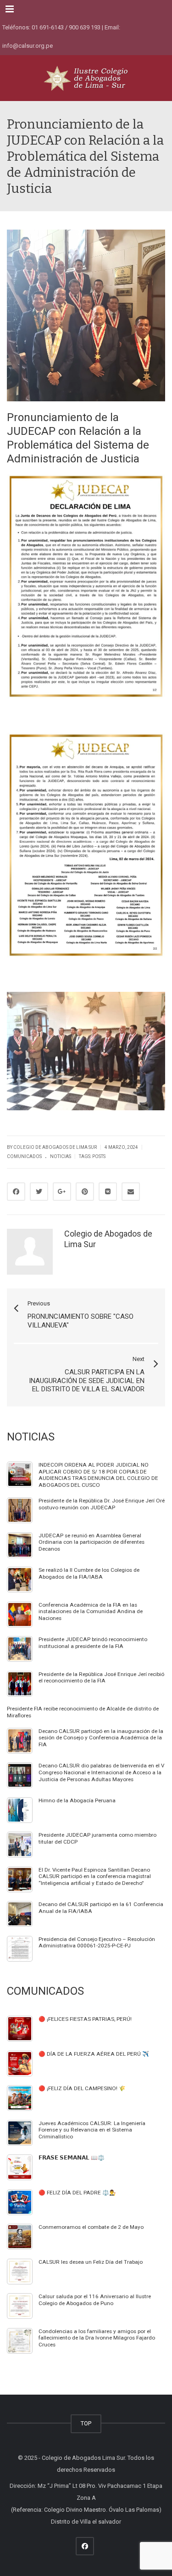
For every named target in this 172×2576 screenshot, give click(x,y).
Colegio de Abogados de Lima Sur (55, 1147)
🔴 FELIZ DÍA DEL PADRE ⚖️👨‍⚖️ (77, 2193)
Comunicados (24, 1156)
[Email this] (131, 1192)
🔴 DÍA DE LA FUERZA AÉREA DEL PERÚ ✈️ (94, 2054)
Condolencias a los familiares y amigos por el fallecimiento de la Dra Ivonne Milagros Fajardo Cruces (97, 2338)
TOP (86, 2423)
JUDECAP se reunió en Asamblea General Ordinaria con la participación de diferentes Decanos (92, 1542)
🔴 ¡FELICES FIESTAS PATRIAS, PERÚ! (85, 2019)
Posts (99, 1156)
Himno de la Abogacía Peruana (77, 1800)
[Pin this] (85, 1192)
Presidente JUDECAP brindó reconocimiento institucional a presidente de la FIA (93, 1643)
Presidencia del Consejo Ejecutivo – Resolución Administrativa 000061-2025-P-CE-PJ (97, 1943)
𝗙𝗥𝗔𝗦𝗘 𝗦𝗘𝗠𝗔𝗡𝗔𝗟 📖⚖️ (72, 2158)
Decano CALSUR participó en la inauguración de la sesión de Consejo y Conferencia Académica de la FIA (101, 1738)
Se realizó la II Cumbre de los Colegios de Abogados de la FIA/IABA (89, 1573)
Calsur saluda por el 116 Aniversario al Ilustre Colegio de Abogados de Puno (95, 2300)
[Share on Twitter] (39, 1192)
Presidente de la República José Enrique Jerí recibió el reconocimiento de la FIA (101, 1678)
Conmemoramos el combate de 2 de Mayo (91, 2227)
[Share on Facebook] (16, 1192)
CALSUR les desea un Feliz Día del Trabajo (91, 2262)
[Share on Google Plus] (62, 1192)
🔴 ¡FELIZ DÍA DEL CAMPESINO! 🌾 (82, 2088)
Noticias (61, 1156)
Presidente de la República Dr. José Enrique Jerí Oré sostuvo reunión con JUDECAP (102, 1504)
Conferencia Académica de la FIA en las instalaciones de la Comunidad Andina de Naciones (91, 1611)
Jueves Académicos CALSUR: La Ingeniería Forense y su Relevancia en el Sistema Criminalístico (92, 2130)
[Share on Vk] (108, 1192)
